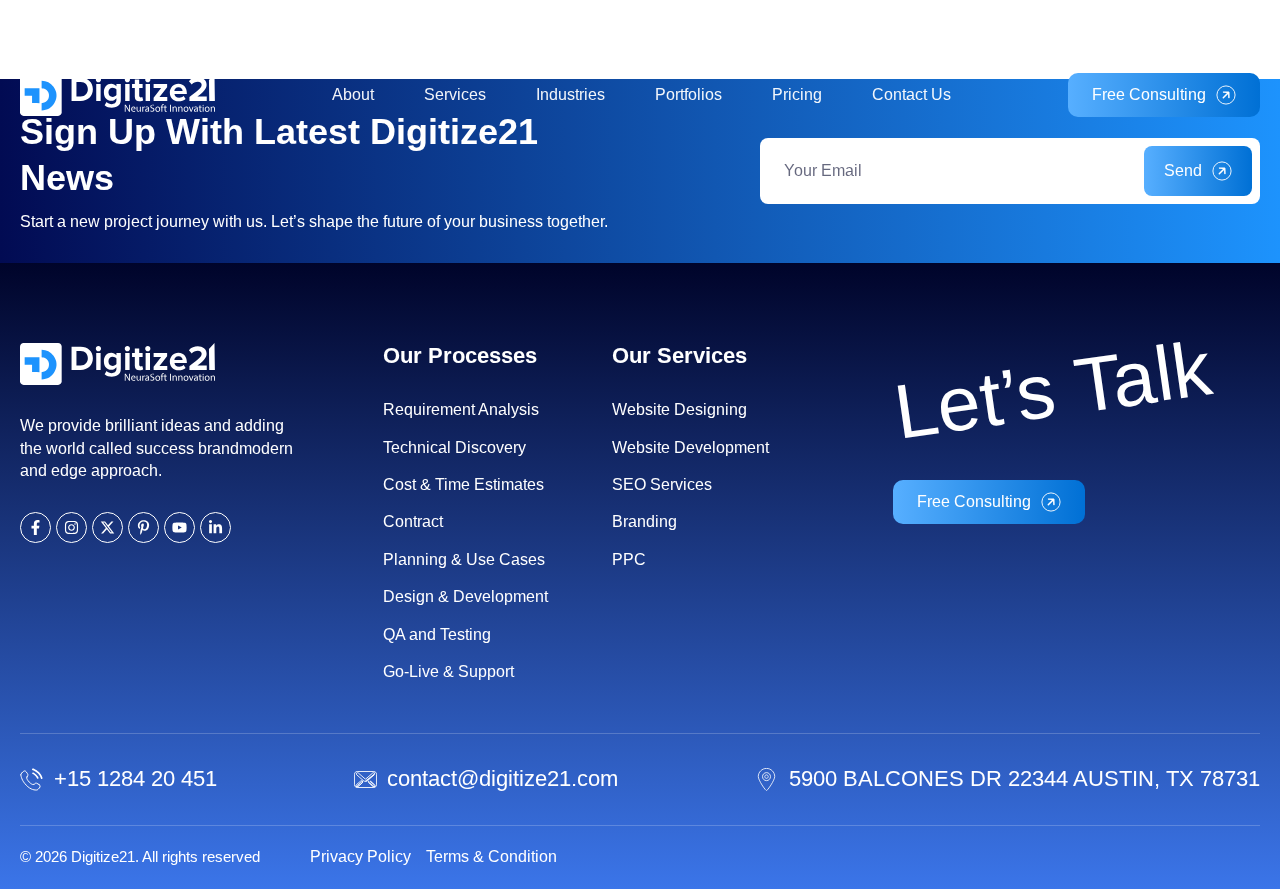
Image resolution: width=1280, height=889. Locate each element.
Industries (570, 94)
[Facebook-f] (1196, 26)
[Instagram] (1223, 26)
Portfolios (688, 94)
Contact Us (911, 94)
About (353, 94)
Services (455, 94)
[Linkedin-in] (1169, 26)
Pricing (797, 94)
